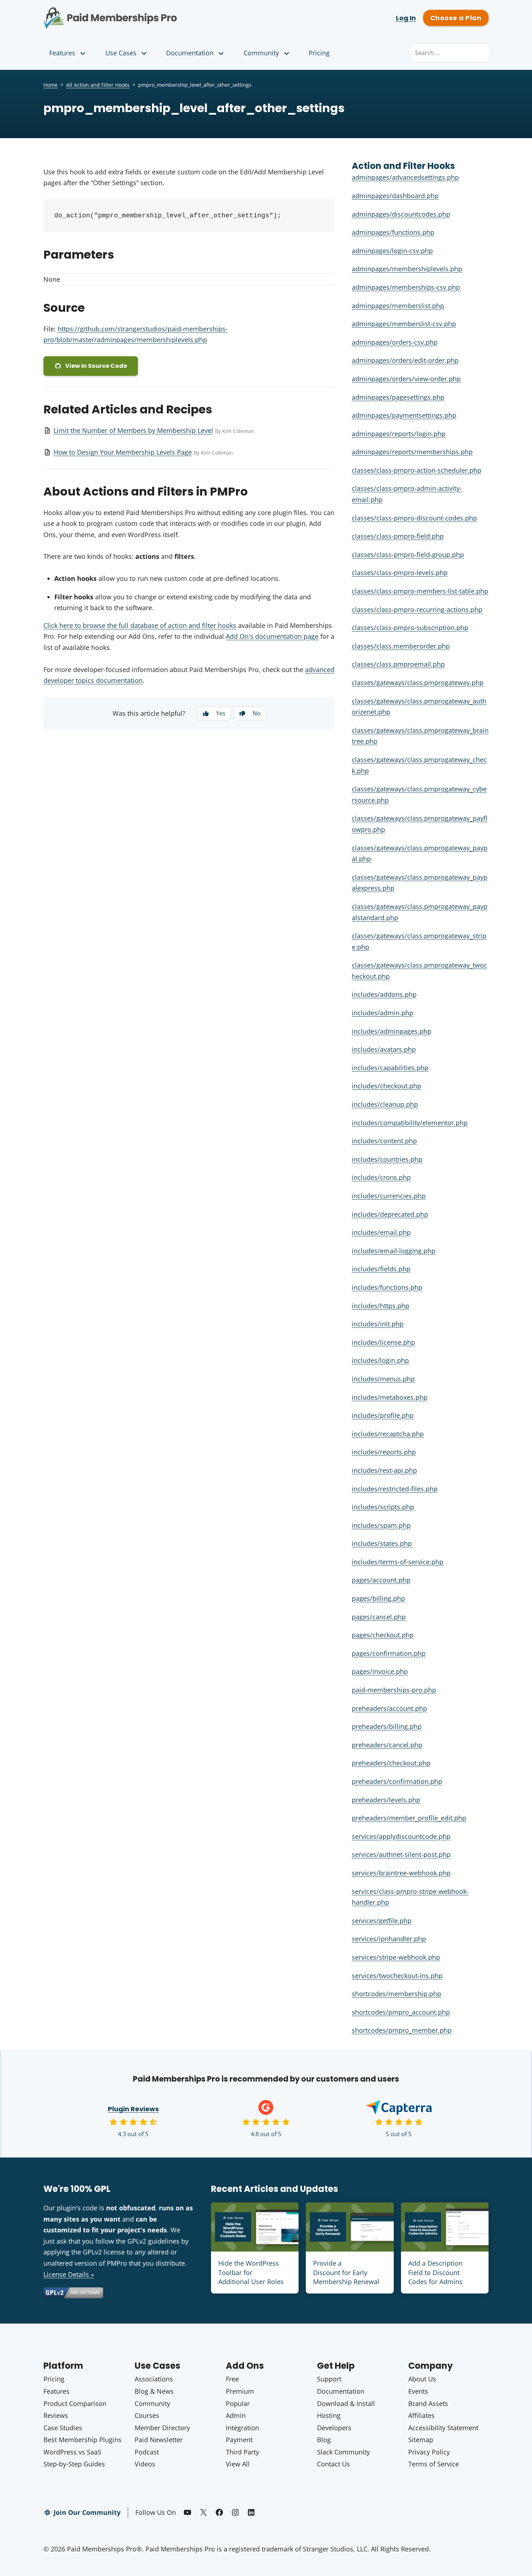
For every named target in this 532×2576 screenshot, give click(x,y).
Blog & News (154, 2391)
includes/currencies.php (389, 1196)
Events (418, 2391)
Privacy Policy (429, 2452)
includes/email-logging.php (394, 1251)
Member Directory (162, 2428)
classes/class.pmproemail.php (398, 664)
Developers (334, 2428)
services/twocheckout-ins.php (397, 1976)
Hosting (329, 2415)
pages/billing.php (378, 1598)
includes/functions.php (387, 1287)
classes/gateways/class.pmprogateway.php (418, 683)
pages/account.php (381, 1580)
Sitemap (421, 2440)
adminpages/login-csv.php (392, 251)
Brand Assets (428, 2403)
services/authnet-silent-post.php (401, 1854)
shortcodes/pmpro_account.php (401, 2012)
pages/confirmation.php (389, 1653)
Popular (238, 2403)
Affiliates (421, 2415)
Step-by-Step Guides (74, 2464)
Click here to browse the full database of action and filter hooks (140, 625)
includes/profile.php (383, 1415)
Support (329, 2379)
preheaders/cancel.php (387, 1745)
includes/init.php (378, 1324)
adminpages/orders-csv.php (395, 342)
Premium (240, 2391)
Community (261, 53)
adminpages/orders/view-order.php (406, 379)
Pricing (319, 53)
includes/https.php (381, 1306)
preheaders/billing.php (387, 1726)
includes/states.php (382, 1543)
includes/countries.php (387, 1159)
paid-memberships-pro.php (394, 1690)
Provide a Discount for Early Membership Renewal (346, 2272)
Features (62, 53)
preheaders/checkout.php (391, 1763)
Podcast (147, 2452)
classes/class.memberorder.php (401, 646)
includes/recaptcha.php (388, 1434)
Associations (154, 2379)
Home (50, 85)
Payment (239, 2440)
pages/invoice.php (380, 1671)
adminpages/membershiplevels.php (407, 269)
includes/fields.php (381, 1269)
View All (238, 2464)
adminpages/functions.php (393, 232)
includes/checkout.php (387, 1086)
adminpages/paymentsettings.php (404, 415)
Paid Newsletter (159, 2440)
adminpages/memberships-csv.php (406, 287)
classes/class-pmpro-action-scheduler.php (417, 470)
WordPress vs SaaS (72, 2452)
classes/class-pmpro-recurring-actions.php (417, 609)
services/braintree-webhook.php (401, 1873)
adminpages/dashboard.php (395, 196)
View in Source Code (96, 366)
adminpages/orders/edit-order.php (405, 360)
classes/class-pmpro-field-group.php (408, 554)
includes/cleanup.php (385, 1104)
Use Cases (121, 53)
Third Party (242, 2452)
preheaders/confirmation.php (397, 1781)
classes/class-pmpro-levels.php (400, 573)
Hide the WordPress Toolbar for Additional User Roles (251, 2272)
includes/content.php (384, 1141)
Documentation (190, 53)
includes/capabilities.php (390, 1068)
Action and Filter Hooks (403, 166)
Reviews (56, 2415)
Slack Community (343, 2452)
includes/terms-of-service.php (398, 1562)
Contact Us (333, 2464)
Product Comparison (75, 2403)
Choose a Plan (456, 18)
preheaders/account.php (389, 1708)
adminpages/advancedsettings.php (405, 177)
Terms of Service (434, 2464)
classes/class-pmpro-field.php (398, 536)
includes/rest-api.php (384, 1470)
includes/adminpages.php (392, 1031)
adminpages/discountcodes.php (401, 214)
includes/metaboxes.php (390, 1397)
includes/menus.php (383, 1379)
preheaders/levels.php (386, 1800)
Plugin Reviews (133, 2109)
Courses (147, 2415)
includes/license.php (383, 1342)
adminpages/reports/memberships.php (412, 452)
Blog (324, 2440)
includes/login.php (380, 1360)
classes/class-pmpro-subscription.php (410, 628)
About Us (422, 2379)
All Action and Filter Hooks (98, 85)
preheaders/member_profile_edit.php (409, 1818)
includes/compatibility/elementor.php (410, 1123)
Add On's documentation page (272, 636)
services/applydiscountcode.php (401, 1836)
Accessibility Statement (443, 2428)
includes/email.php (381, 1232)
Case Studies (63, 2428)
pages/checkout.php (383, 1635)
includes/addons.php (384, 994)
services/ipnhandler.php (389, 1939)
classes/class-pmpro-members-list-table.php (420, 591)
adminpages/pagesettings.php (398, 397)
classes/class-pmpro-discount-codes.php (414, 518)
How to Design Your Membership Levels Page (123, 452)
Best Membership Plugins (83, 2440)
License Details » (69, 2274)
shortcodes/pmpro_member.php (402, 2030)
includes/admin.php (383, 1013)
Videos (145, 2464)
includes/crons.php (381, 1177)
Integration (242, 2428)
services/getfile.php (382, 1921)
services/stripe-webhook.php (396, 1957)
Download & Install (346, 2403)
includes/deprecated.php (390, 1214)
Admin (236, 2415)
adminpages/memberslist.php (398, 306)
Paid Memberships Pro (150, 13)
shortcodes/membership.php (396, 1994)
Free (232, 2379)
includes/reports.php (384, 1452)
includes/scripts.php (383, 1507)
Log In (406, 18)
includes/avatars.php (384, 1049)
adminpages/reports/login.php (399, 434)
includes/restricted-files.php (395, 1489)
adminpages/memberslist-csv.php (404, 324)
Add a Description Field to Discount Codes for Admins (435, 2272)
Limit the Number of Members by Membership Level (133, 430)
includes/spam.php (381, 1525)
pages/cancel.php (379, 1617)
